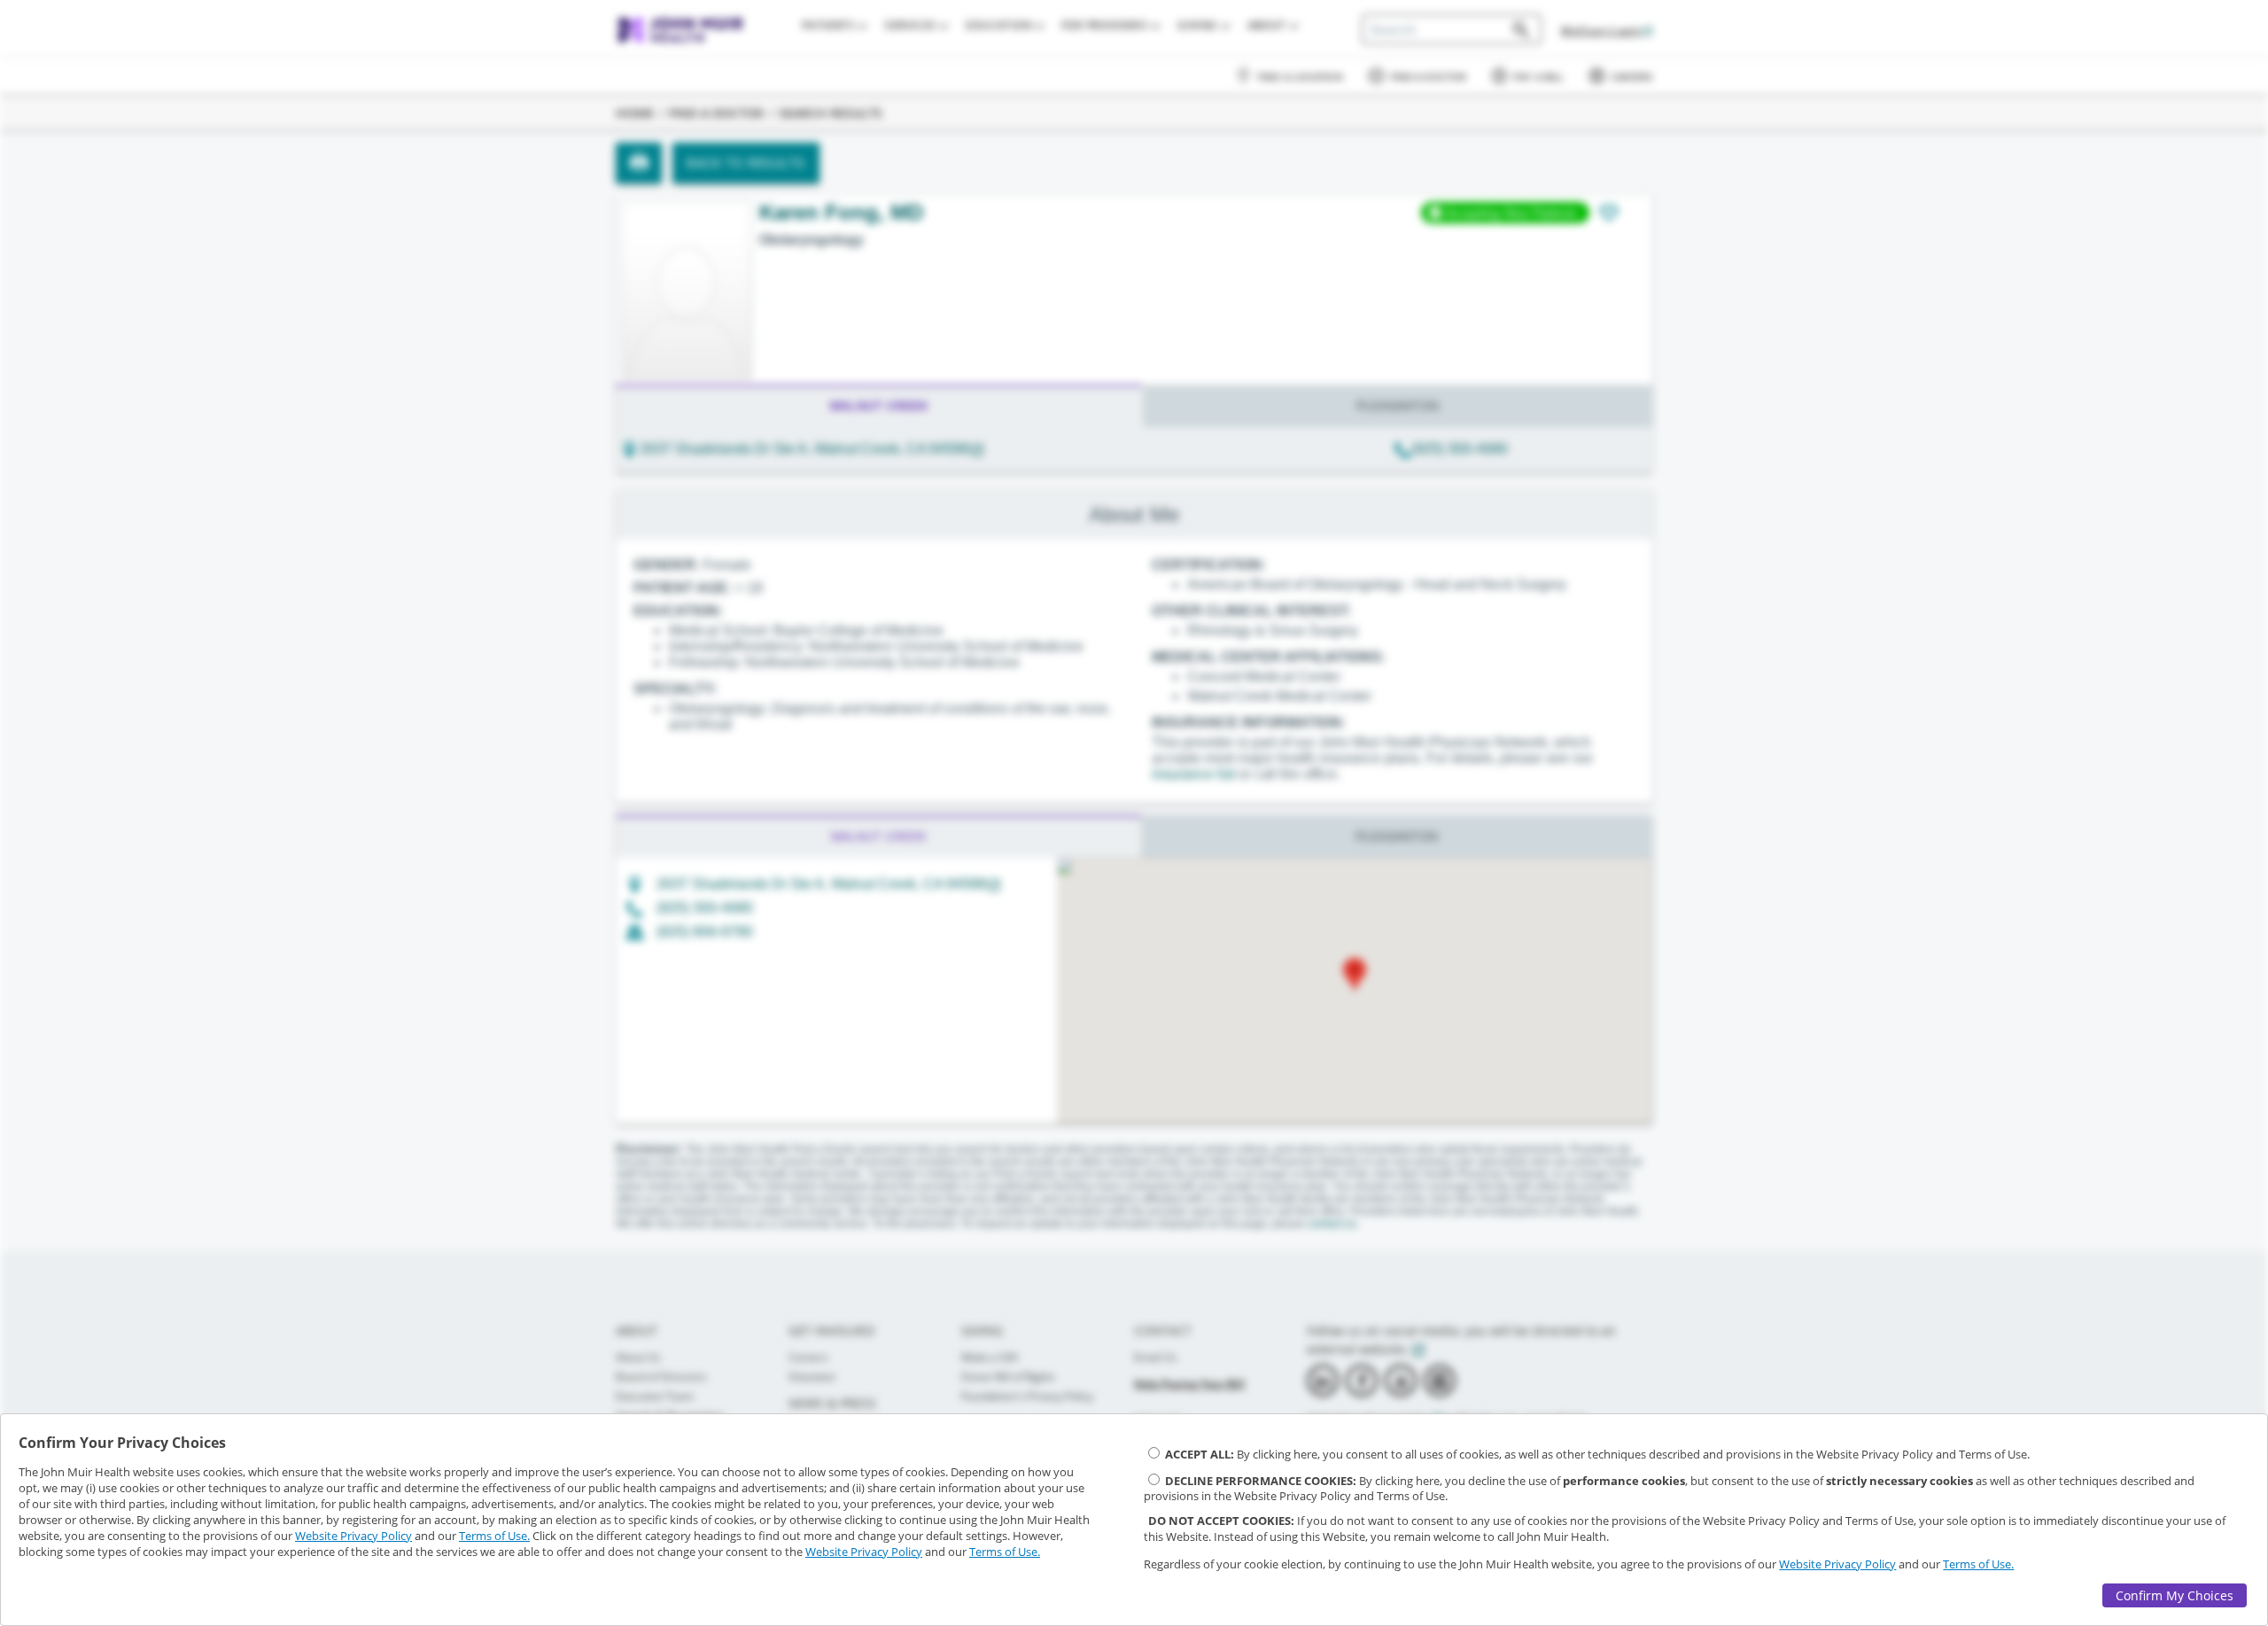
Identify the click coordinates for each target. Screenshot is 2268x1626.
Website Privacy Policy (353, 1536)
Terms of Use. (494, 1536)
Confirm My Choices (2175, 1595)
